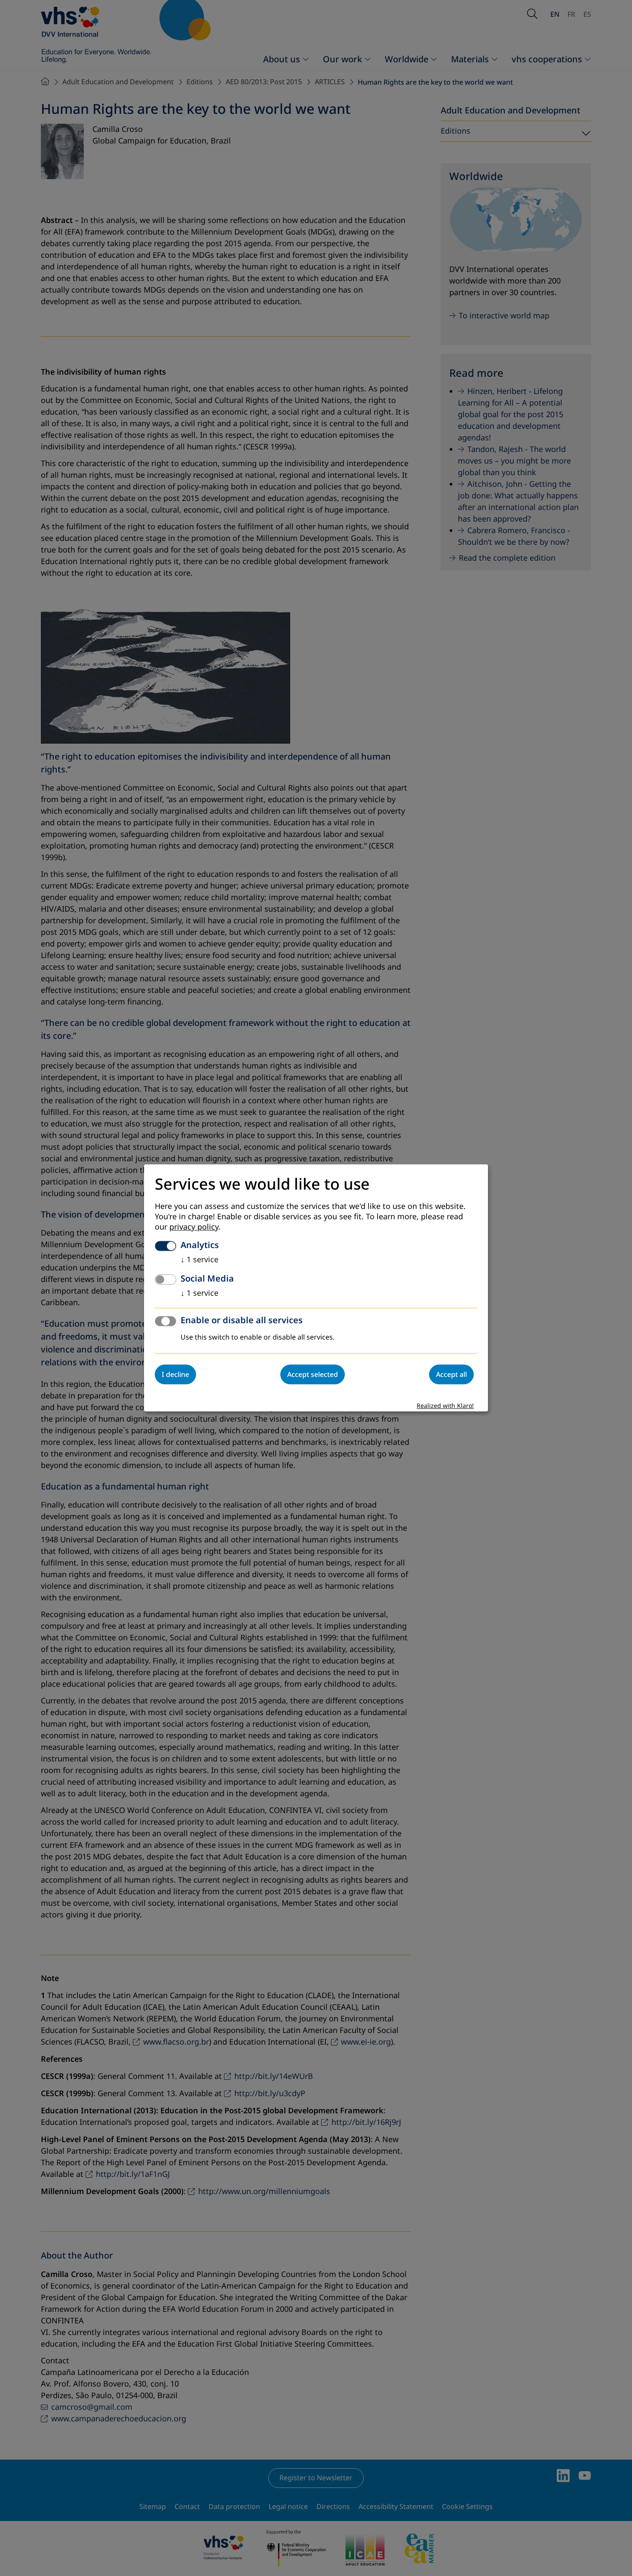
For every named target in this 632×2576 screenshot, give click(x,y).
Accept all (451, 1375)
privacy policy (194, 1227)
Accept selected (313, 1375)
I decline (175, 1375)
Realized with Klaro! (445, 1406)
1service (199, 1260)
